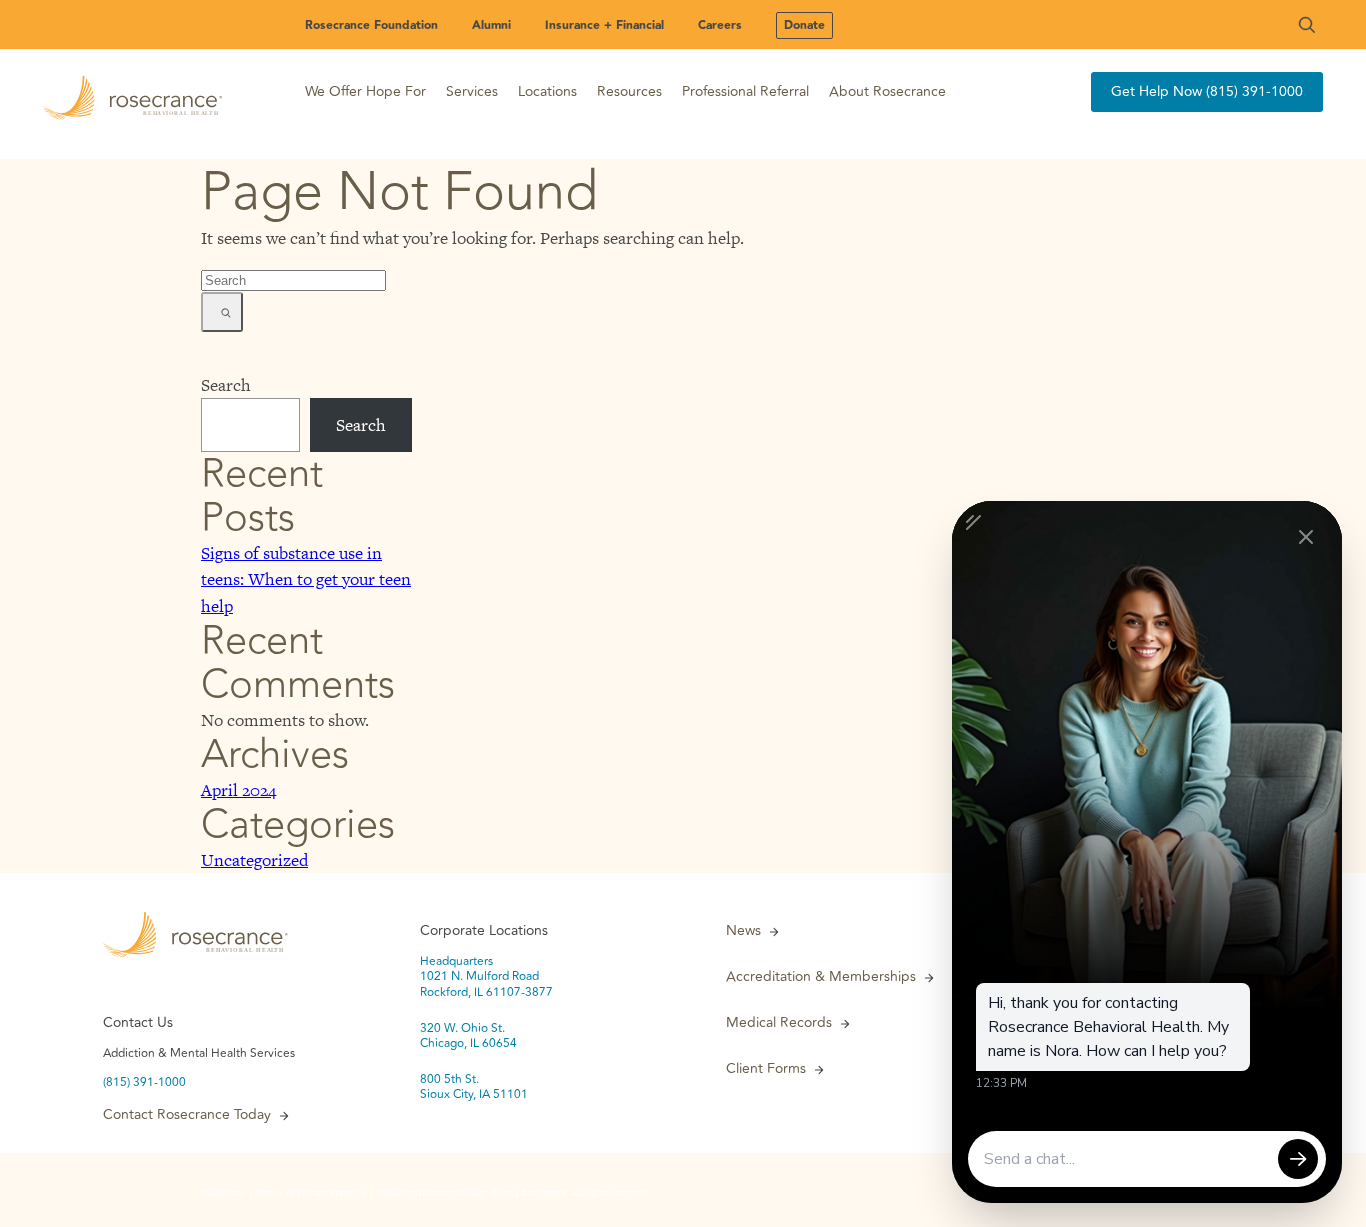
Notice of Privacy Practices (311, 1193)
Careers (720, 25)
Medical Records (779, 1023)
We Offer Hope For (365, 91)
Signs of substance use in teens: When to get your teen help (306, 579)
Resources (629, 91)
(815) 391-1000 (144, 1083)
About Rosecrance (887, 91)
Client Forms (766, 1069)
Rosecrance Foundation (371, 25)
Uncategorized (254, 860)
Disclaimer (223, 1193)
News (743, 931)
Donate (804, 25)
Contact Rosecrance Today (187, 1115)
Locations (547, 91)
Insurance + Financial (604, 25)
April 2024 (238, 790)
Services (472, 91)
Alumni (491, 25)
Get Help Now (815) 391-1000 (1207, 91)
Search (226, 385)
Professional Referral (745, 91)
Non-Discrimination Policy (431, 1193)
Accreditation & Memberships (821, 977)
